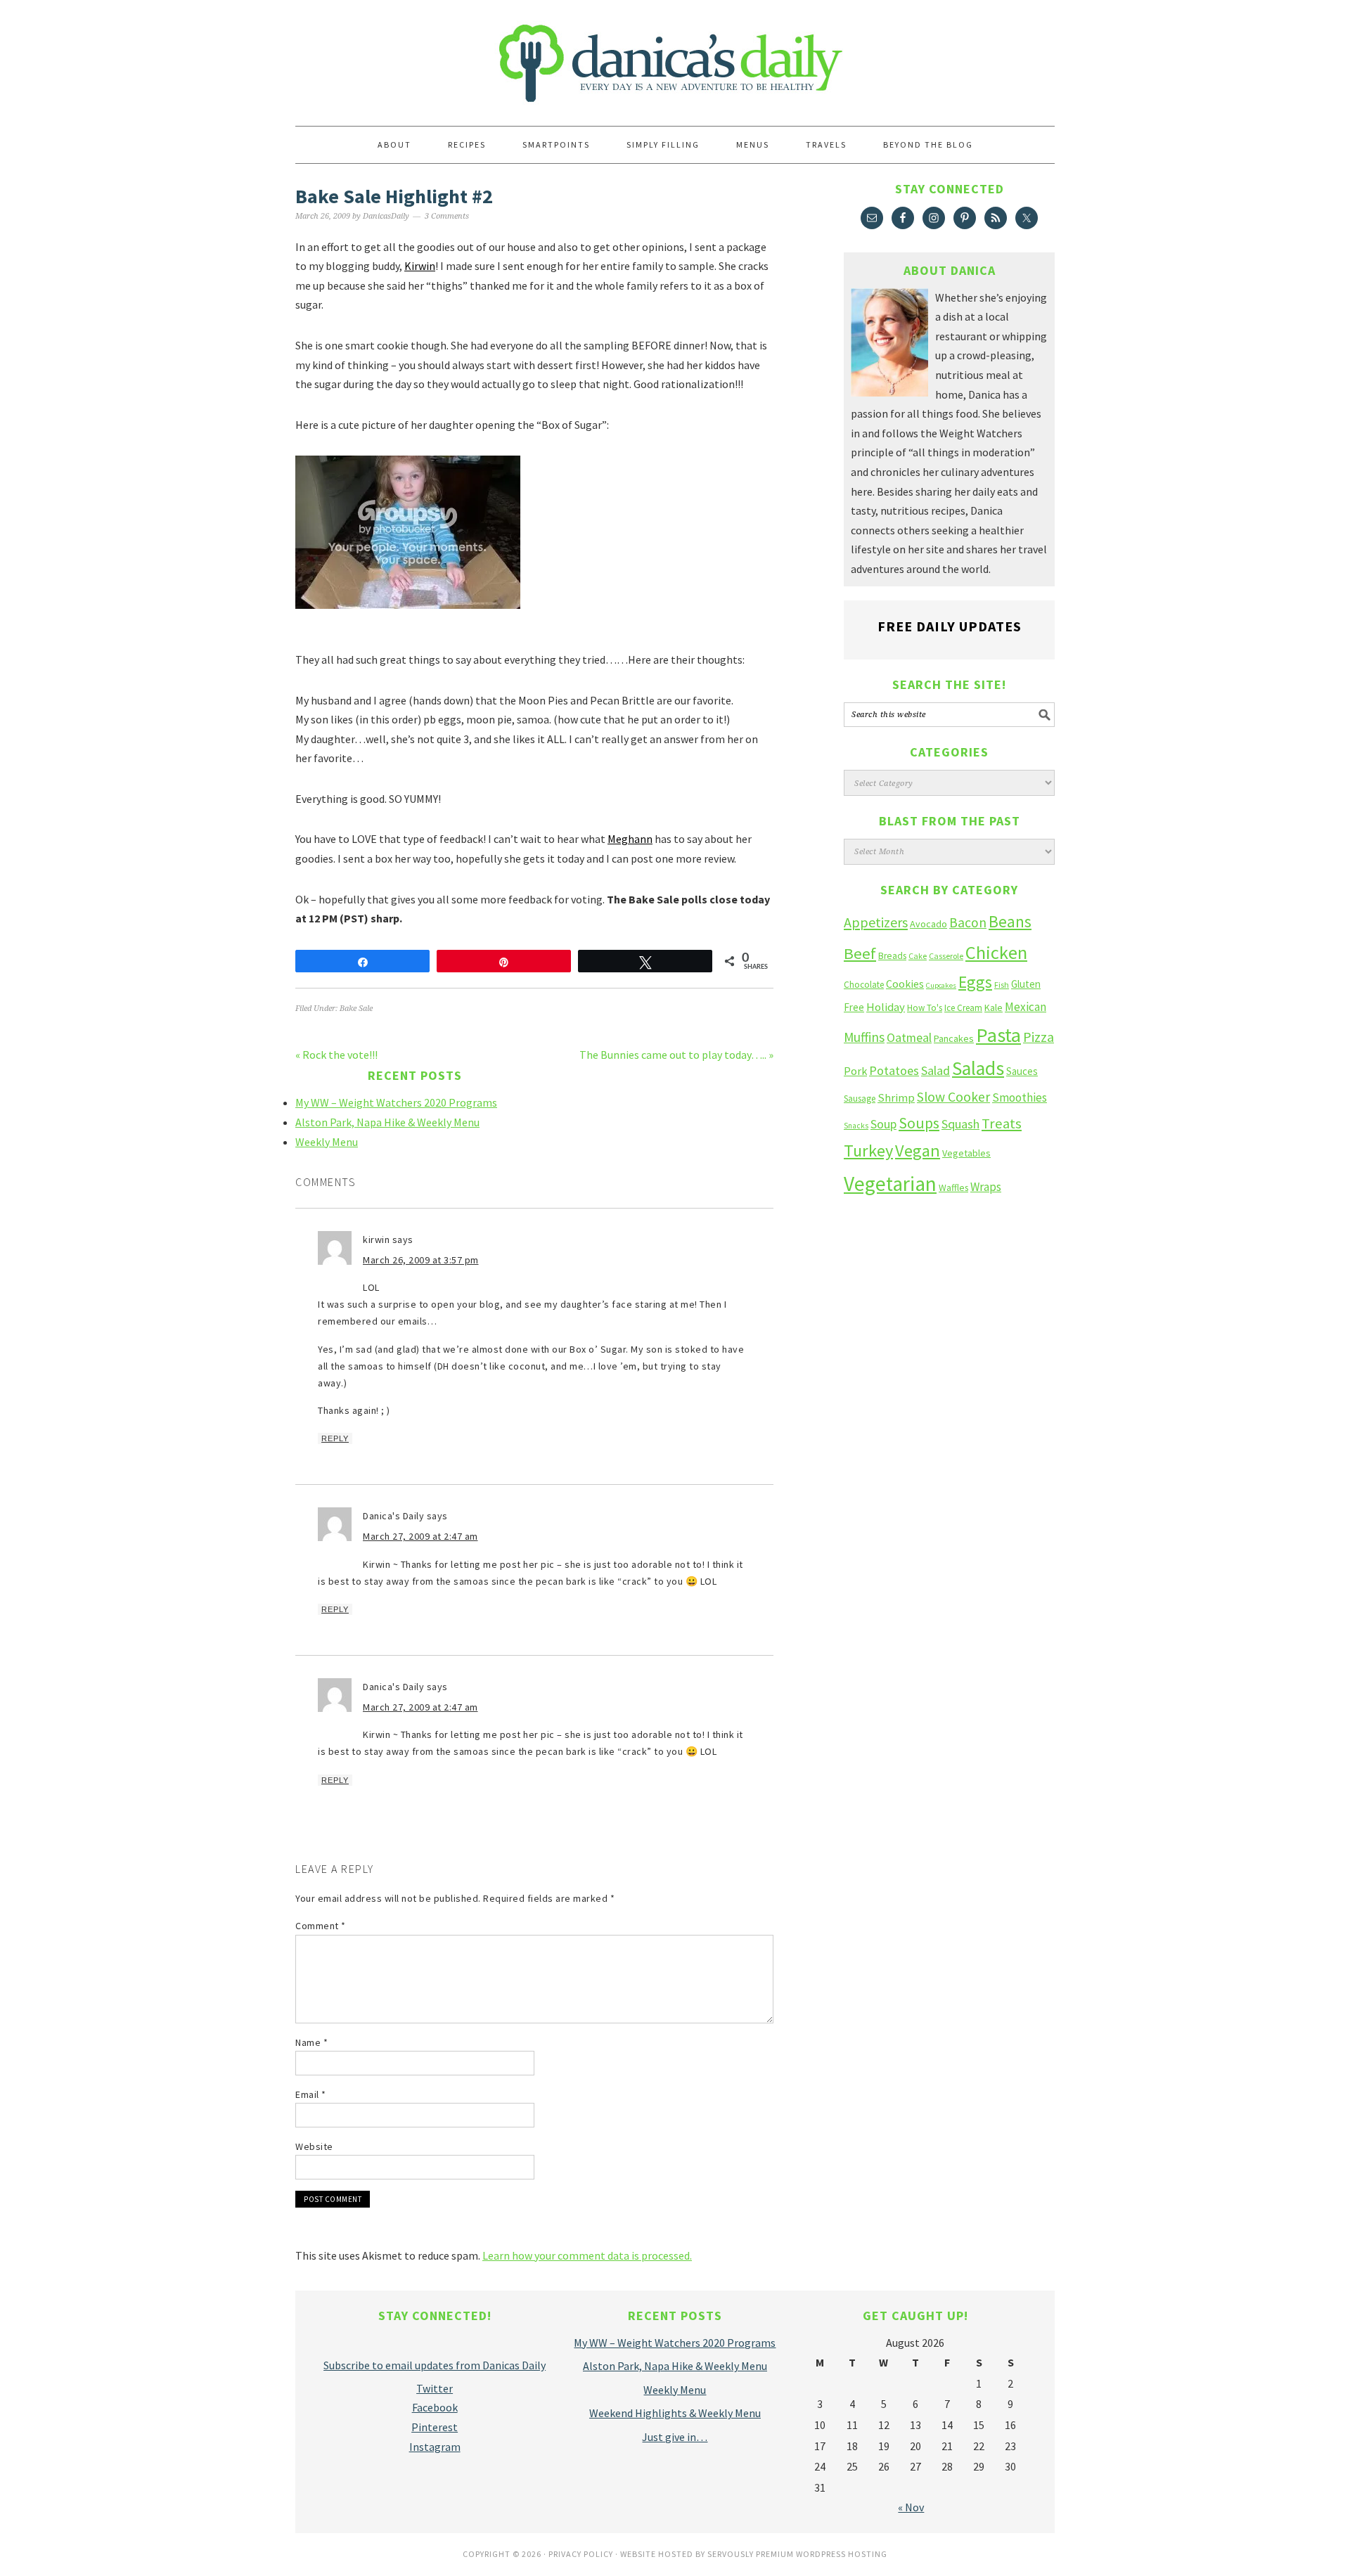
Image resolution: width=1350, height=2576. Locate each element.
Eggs (975, 982)
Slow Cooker (953, 1097)
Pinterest (435, 2427)
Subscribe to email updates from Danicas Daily (435, 2365)
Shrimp (896, 1098)
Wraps (986, 1187)
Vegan (918, 1151)
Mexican (1026, 1007)
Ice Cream (963, 1008)
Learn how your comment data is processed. (587, 2255)
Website (314, 2146)
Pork (855, 1071)
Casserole (946, 956)
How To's (925, 1008)
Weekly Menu (327, 1142)
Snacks (856, 1126)
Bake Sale (356, 1009)
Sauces (1022, 1071)
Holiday (886, 1007)
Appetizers (876, 922)
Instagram (435, 2447)
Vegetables (966, 1153)
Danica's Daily (675, 56)
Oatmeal (909, 1038)
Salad (936, 1070)
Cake (918, 956)
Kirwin (420, 266)
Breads (892, 956)
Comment (321, 1926)
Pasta (998, 1035)
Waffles (953, 1188)
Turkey (868, 1151)
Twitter (435, 2388)
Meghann (630, 839)
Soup (883, 1124)
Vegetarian (890, 1184)
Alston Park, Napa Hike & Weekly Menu (387, 1122)
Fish (1002, 985)
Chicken (996, 952)
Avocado (928, 924)
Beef (860, 953)
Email (311, 2094)
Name (311, 2042)
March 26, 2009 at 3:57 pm (421, 1260)
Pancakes (954, 1038)
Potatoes (894, 1070)
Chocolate (864, 985)
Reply (335, 1438)
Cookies (905, 984)
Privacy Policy (581, 2554)
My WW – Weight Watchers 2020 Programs (396, 1102)
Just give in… (675, 2437)
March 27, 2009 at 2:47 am (420, 1536)
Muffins (864, 1037)
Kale (994, 1007)
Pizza (1039, 1037)
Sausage (860, 1099)
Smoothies (1020, 1097)
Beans (1010, 921)
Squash (960, 1124)
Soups (919, 1123)
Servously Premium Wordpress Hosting (797, 2554)
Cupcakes (941, 985)
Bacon (968, 922)
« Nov (911, 2507)
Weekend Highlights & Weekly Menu (675, 2413)
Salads (978, 1068)
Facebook (435, 2407)
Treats (1002, 1123)
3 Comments (447, 216)
